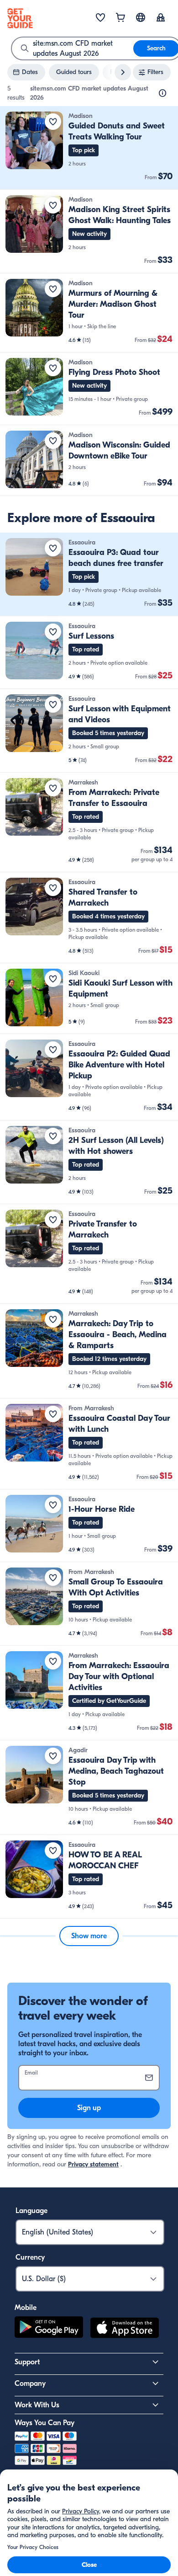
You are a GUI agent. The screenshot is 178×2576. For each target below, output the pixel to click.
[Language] (141, 17)
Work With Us (37, 2405)
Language (31, 2211)
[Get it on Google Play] (49, 2329)
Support (27, 2362)
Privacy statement (93, 2164)
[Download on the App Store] (125, 2329)
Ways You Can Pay (44, 2423)
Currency (30, 2257)
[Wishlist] (100, 18)
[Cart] (120, 18)
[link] (89, 148)
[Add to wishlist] (53, 122)
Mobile (26, 2308)
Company (30, 2384)
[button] (89, 148)
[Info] (162, 93)
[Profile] (161, 18)
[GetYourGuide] (20, 18)
